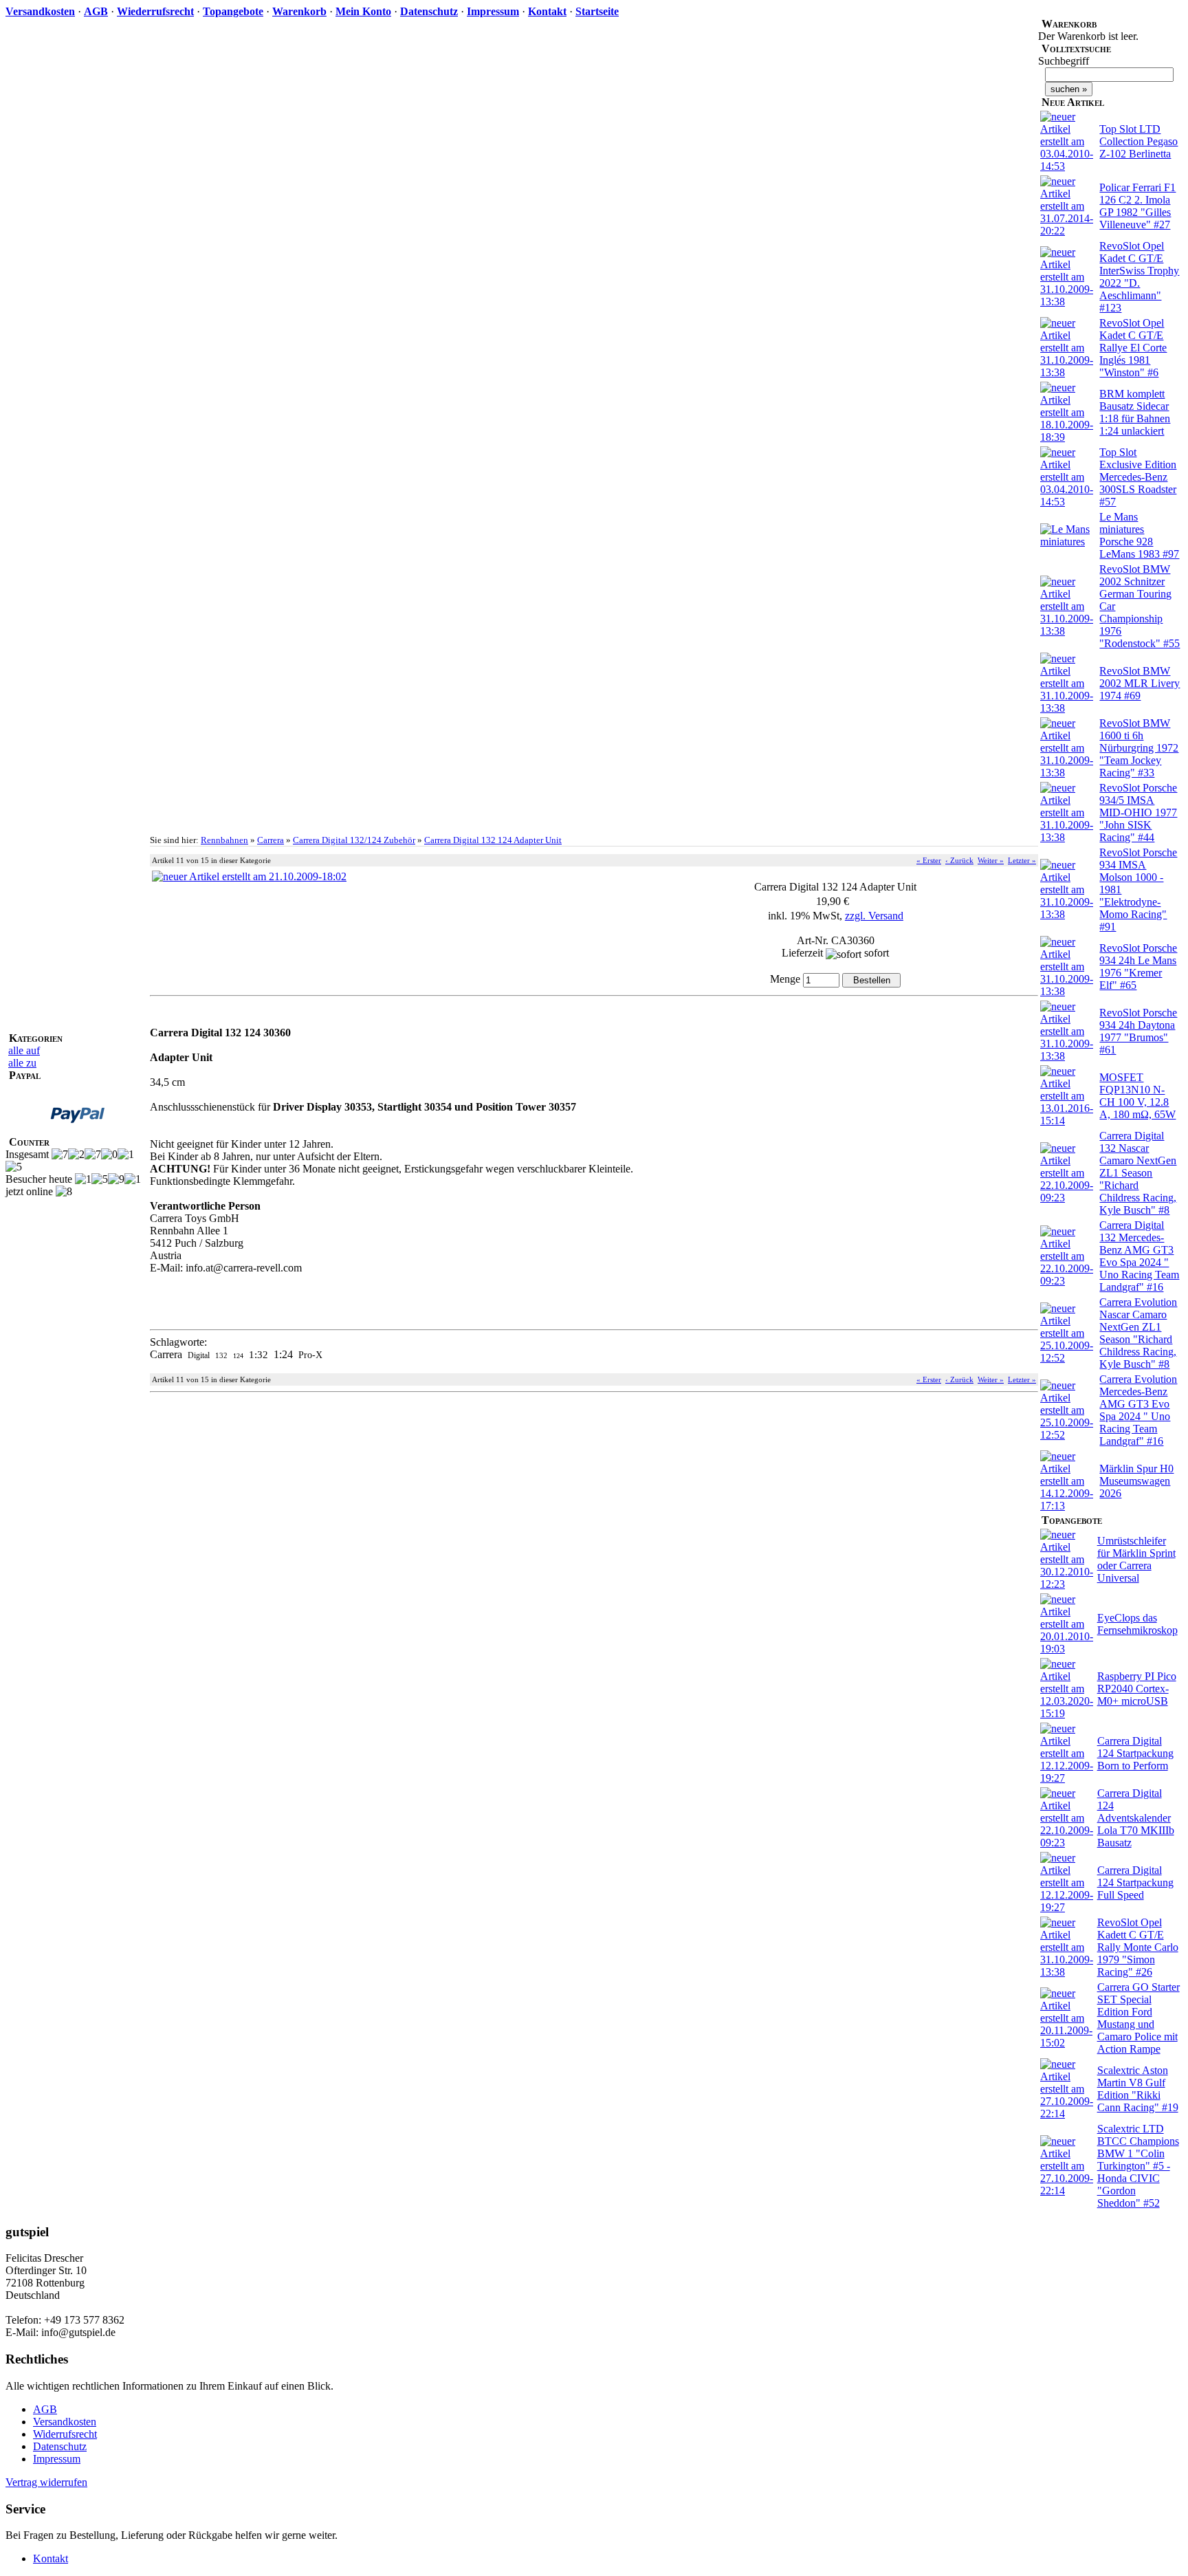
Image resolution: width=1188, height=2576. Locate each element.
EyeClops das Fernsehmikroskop (1137, 1624)
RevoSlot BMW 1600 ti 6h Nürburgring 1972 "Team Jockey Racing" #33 (1139, 748)
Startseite (597, 11)
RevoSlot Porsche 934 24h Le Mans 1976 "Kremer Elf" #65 (1138, 967)
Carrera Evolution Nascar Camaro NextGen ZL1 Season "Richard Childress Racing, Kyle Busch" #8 (1138, 1333)
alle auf (24, 1050)
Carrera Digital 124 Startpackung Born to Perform (1135, 1753)
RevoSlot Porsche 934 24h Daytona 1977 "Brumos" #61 (1138, 1031)
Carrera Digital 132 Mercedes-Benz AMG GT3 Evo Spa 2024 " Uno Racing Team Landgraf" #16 (1139, 1256)
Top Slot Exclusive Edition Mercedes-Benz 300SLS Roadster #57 (1138, 477)
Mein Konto (363, 11)
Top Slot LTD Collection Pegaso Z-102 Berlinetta (1138, 141)
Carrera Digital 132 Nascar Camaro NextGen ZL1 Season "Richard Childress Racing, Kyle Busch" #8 (1138, 1173)
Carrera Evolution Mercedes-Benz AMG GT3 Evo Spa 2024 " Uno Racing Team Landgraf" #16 (1138, 1410)
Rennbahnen (224, 840)
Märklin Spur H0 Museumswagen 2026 (1136, 1481)
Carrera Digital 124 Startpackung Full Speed (1135, 1882)
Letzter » (1022, 860)
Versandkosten (40, 11)
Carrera (271, 840)
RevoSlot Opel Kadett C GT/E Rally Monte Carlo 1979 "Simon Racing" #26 (1138, 1947)
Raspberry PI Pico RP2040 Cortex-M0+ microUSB (1137, 1689)
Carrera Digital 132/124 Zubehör (354, 840)
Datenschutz (429, 11)
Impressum (493, 11)
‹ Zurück (959, 860)
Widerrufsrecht (65, 2434)
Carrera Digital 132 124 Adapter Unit (493, 840)
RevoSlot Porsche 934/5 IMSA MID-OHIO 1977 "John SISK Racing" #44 (1138, 812)
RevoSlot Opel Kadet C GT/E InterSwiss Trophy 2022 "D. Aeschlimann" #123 (1139, 277)
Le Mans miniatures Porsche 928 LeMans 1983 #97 (1139, 535)
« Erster (929, 860)
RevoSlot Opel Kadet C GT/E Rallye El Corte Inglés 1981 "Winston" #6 (1133, 348)
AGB (96, 11)
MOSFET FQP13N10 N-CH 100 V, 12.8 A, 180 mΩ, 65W (1137, 1096)
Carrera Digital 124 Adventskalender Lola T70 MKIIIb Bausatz (1136, 1818)
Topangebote (233, 11)
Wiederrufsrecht (155, 11)
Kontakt (547, 11)
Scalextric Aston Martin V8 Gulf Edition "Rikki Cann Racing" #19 (1138, 2089)
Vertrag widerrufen (46, 2482)
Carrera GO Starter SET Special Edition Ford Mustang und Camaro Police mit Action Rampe (1138, 2018)
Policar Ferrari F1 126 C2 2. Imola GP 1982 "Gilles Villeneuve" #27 (1137, 206)
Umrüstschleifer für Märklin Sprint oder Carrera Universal (1136, 1559)
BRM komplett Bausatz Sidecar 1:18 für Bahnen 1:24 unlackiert (1135, 412)
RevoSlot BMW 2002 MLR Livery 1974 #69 (1140, 683)
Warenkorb (299, 11)
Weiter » (991, 860)
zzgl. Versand (874, 916)
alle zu (22, 1063)
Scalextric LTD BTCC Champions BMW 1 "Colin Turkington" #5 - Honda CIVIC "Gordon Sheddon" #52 (1138, 2166)
